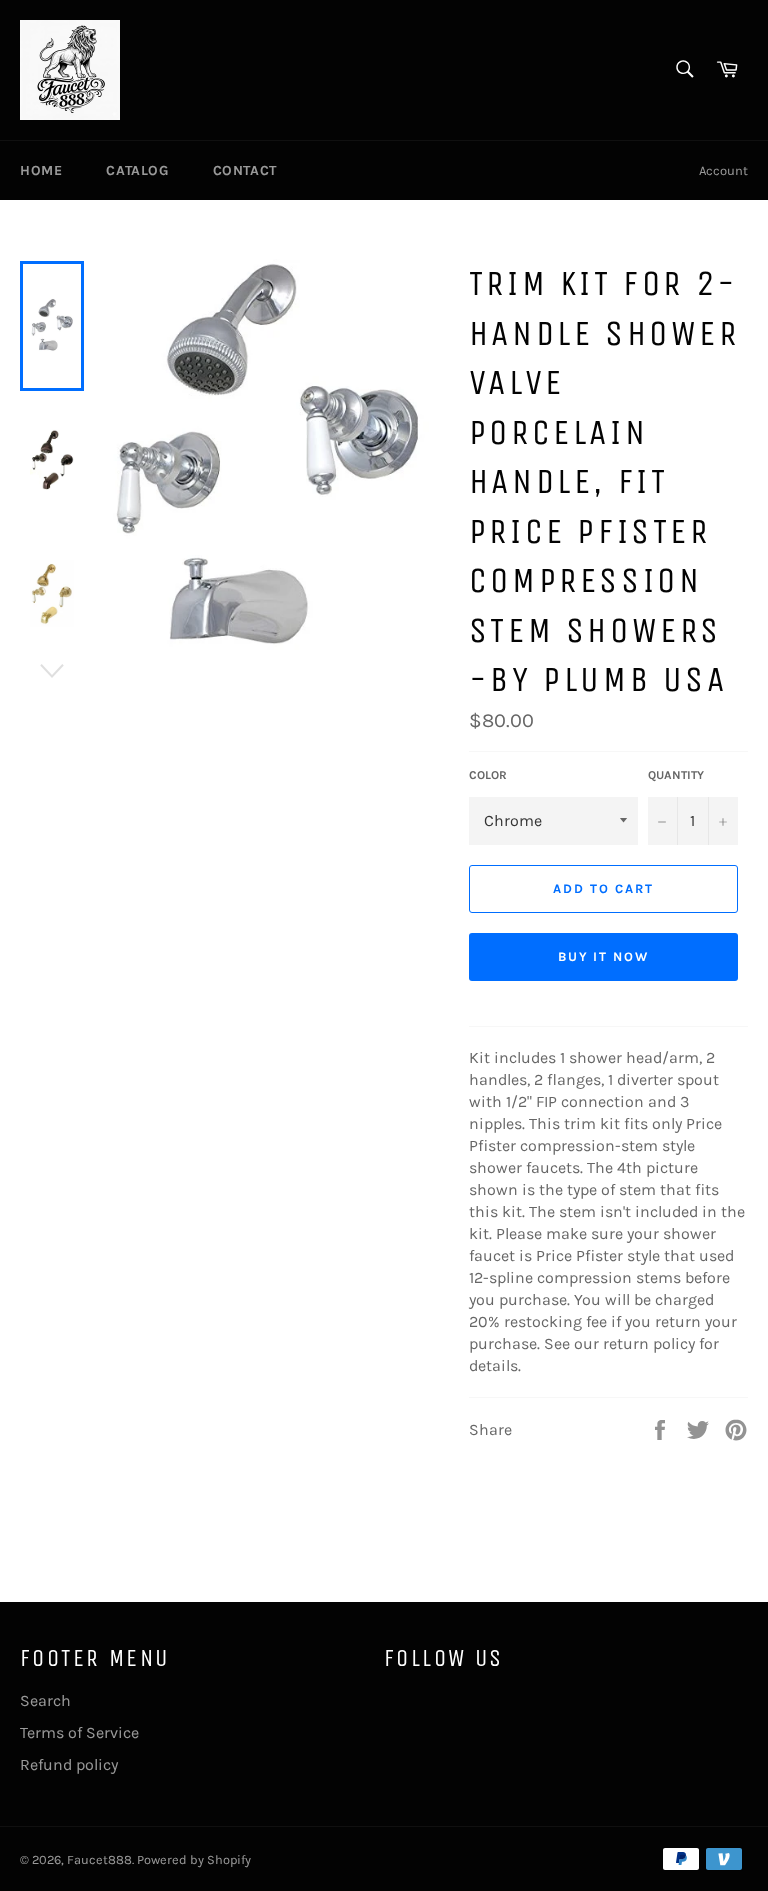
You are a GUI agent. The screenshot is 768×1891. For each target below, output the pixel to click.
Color (488, 775)
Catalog (137, 170)
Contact (245, 170)
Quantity (676, 775)
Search (45, 1700)
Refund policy (69, 1764)
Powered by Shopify (194, 1859)
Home (41, 170)
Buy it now (604, 956)
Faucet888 (99, 1859)
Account (723, 170)
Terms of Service (79, 1732)
